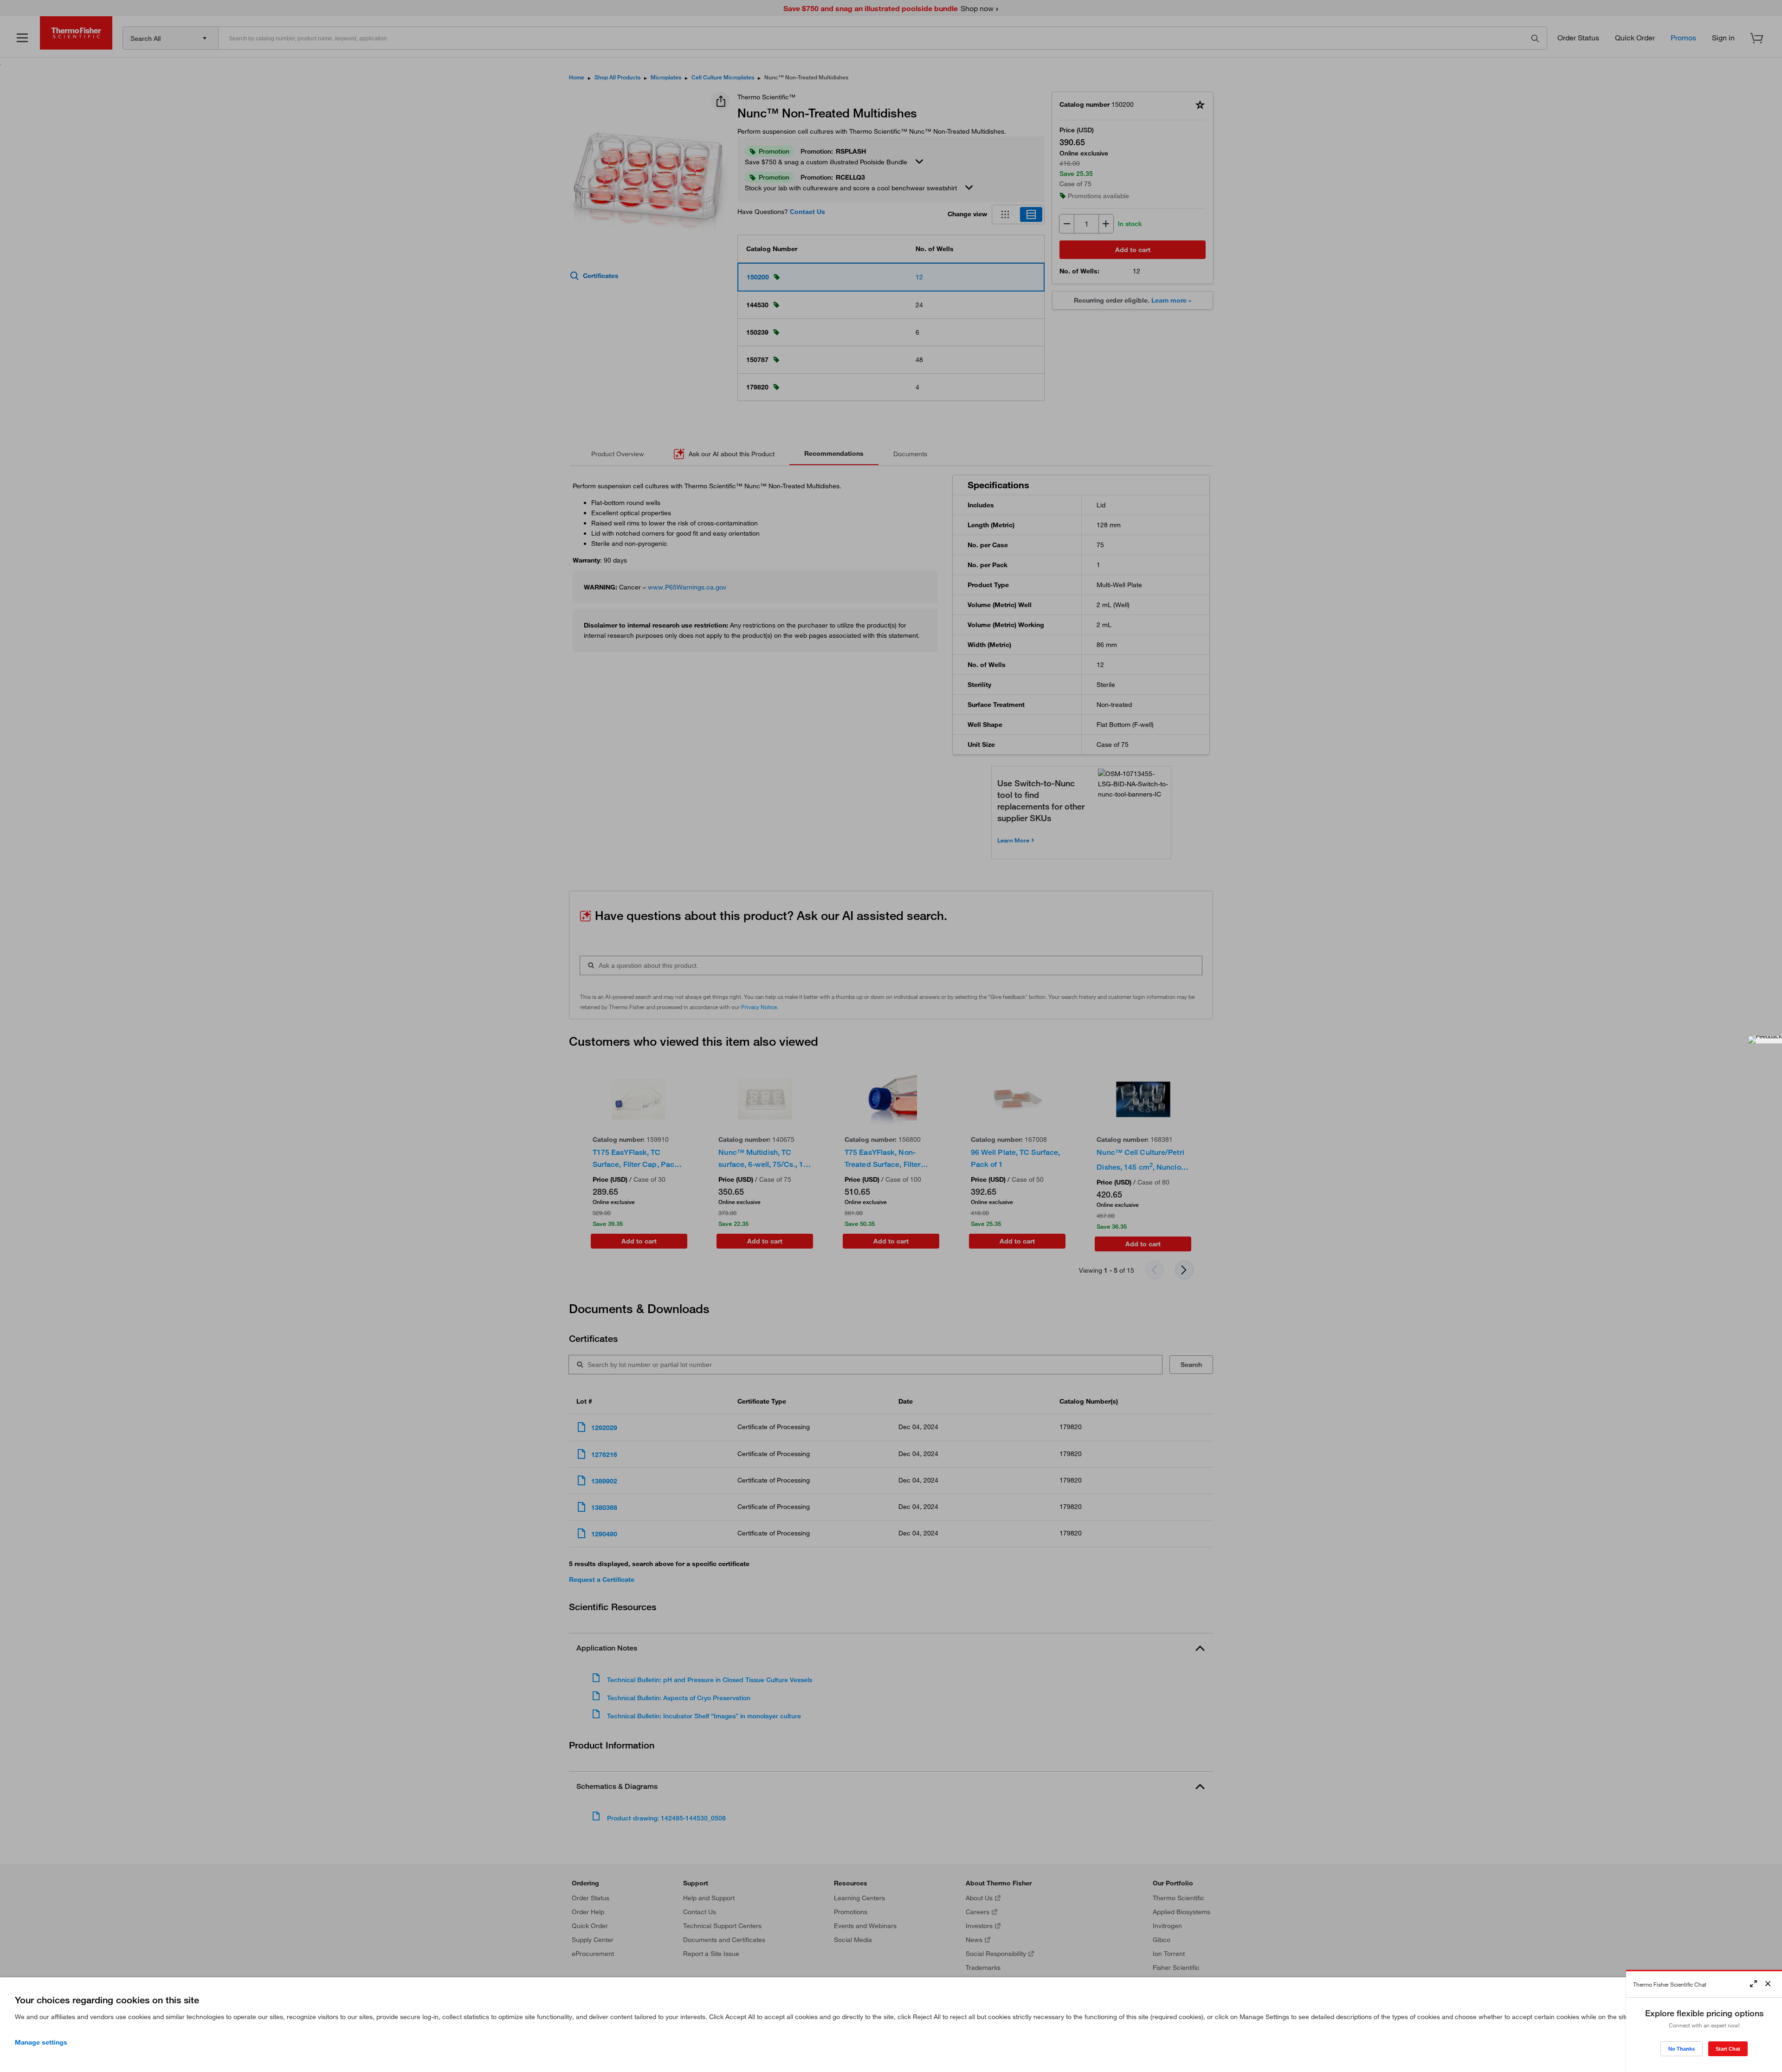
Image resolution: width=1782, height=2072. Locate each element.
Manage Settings (41, 2042)
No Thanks (1682, 2049)
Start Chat (1728, 2049)
